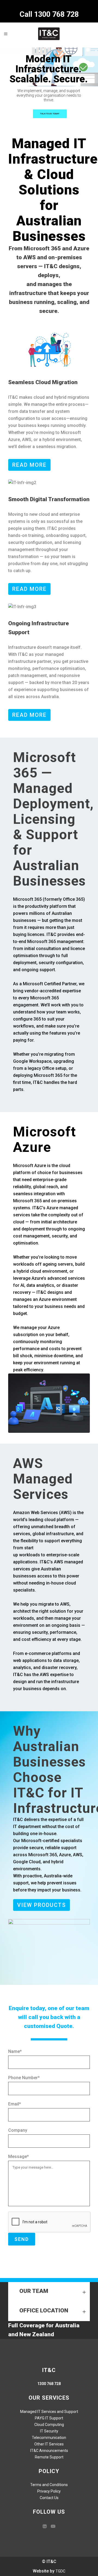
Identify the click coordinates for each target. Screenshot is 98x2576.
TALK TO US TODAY (50, 114)
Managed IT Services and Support (49, 2412)
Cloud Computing (49, 2425)
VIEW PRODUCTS (42, 1905)
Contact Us (49, 2498)
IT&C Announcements (49, 2451)
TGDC (60, 2571)
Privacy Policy (49, 2491)
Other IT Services (49, 2444)
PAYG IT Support (49, 2418)
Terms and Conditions (49, 2485)
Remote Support (49, 2457)
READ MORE (29, 465)
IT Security (49, 2431)
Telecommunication (49, 2438)
